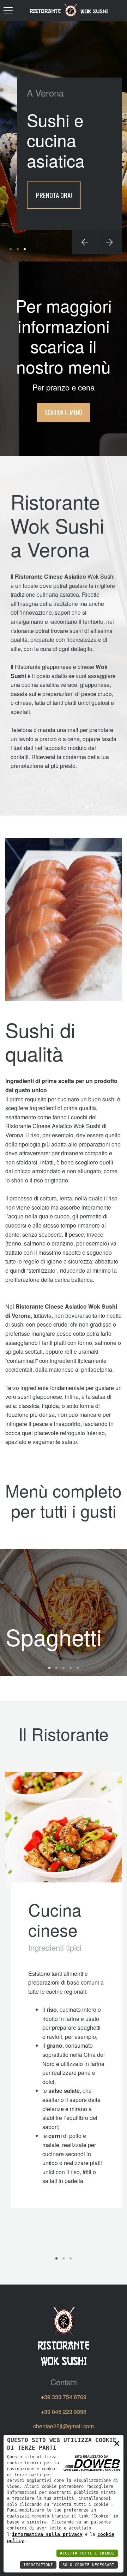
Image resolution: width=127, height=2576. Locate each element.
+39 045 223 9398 (64, 2412)
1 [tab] (11, 249)
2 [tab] (18, 249)
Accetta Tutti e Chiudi (87, 2553)
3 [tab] (25, 249)
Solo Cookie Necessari (88, 2565)
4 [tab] (71, 1668)
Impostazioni (38, 2565)
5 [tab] (78, 1668)
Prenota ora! (54, 195)
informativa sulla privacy (47, 2534)
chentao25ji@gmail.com (64, 2426)
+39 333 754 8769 (64, 2397)
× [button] (117, 2443)
